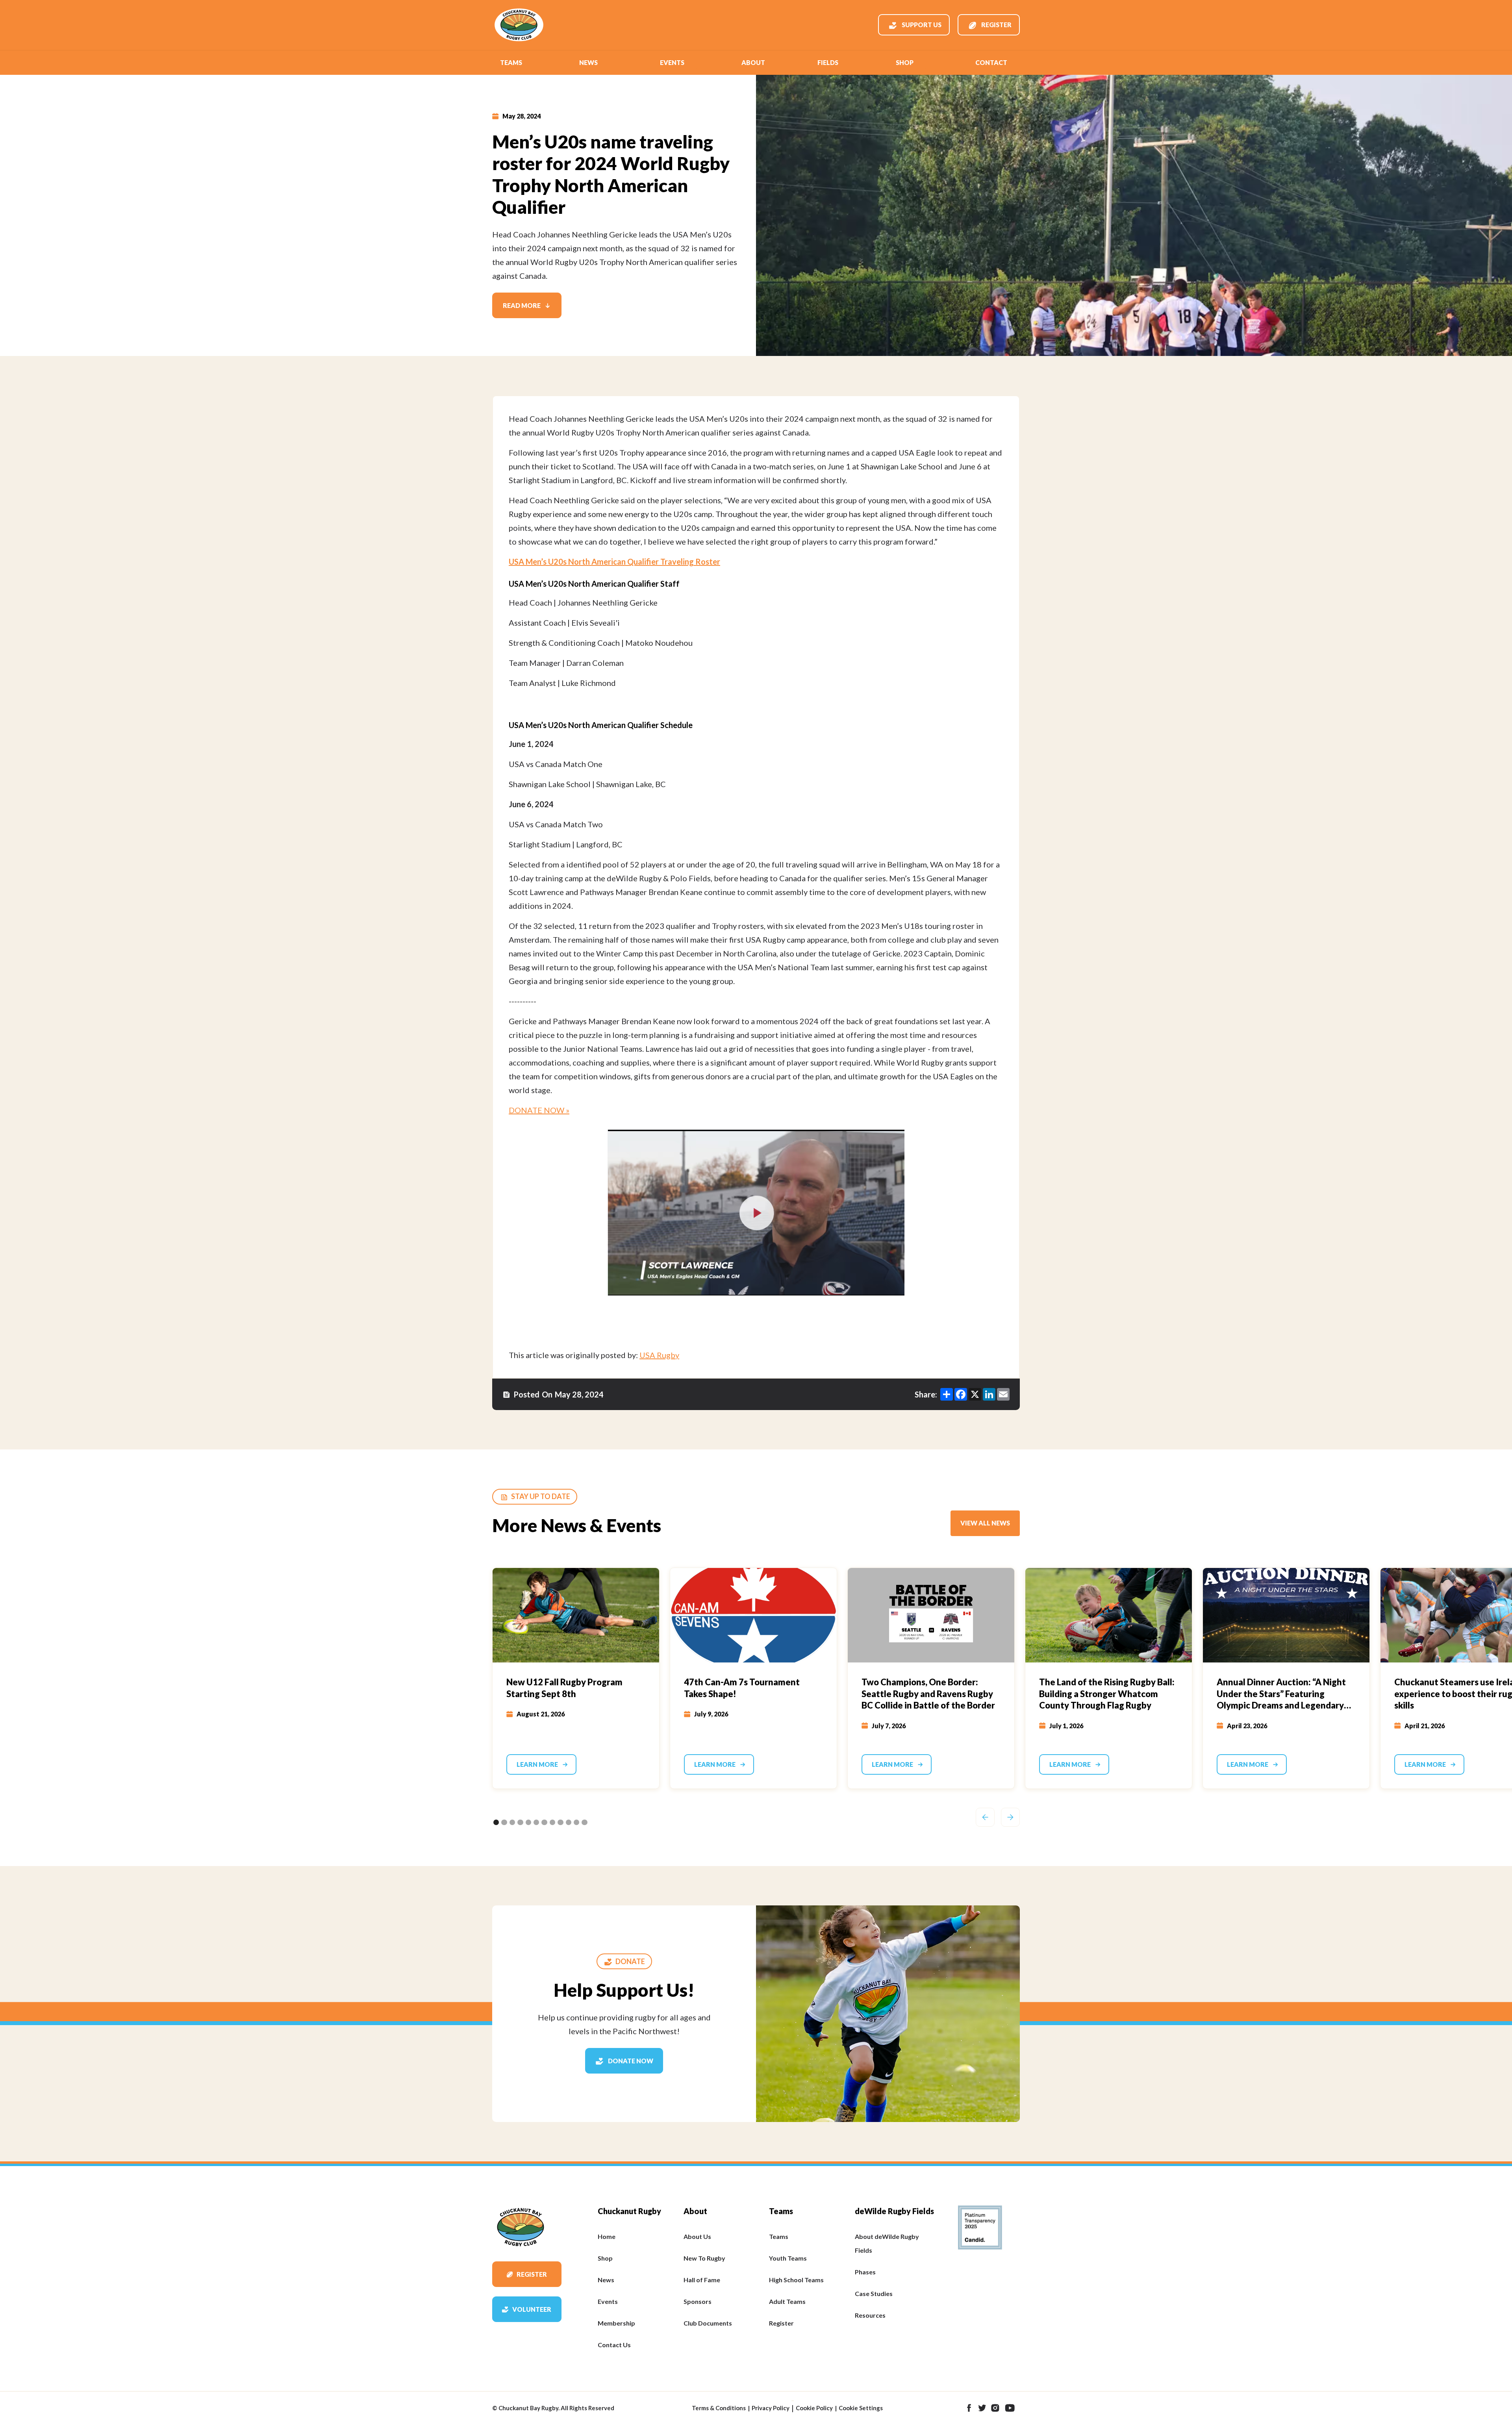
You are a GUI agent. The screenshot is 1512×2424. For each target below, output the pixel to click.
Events (672, 62)
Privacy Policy (771, 2408)
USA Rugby (659, 1355)
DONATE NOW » (539, 1110)
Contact (991, 62)
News (588, 62)
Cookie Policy (814, 2408)
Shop (905, 62)
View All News (985, 1523)
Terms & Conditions (719, 2408)
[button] (511, 63)
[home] (519, 25)
